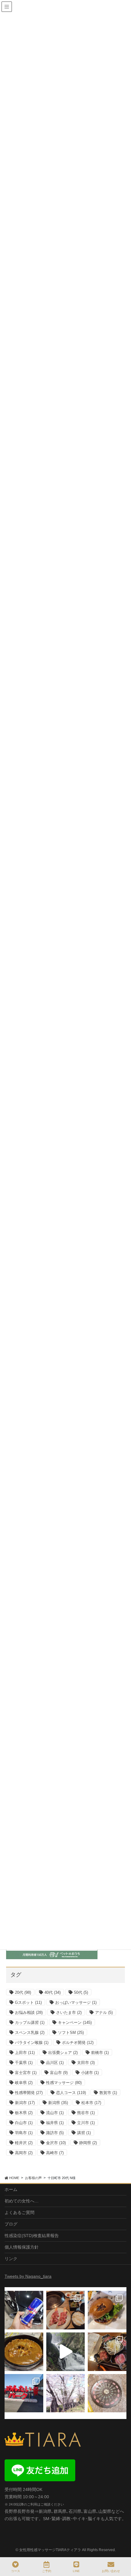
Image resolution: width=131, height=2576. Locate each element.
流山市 (55, 2113)
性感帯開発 (29, 2093)
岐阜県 (24, 2083)
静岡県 (88, 2143)
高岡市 (24, 2153)
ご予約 (47, 2571)
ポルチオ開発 (78, 2043)
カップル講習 (30, 2023)
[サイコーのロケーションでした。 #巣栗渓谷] (66, 2352)
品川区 (55, 2063)
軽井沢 (24, 2143)
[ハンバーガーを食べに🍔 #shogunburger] (107, 2310)
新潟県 (58, 2103)
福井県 (55, 2123)
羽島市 (24, 2133)
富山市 (59, 2073)
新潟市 (25, 2103)
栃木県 (24, 2113)
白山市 (24, 2123)
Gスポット (28, 2002)
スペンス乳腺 (30, 2033)
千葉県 (24, 2063)
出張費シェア (63, 2053)
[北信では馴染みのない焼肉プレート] (107, 2352)
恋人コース (71, 2093)
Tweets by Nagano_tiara (28, 2276)
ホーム (11, 2189)
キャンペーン (75, 2023)
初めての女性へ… (22, 2201)
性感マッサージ (64, 2083)
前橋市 (100, 2053)
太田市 (86, 2063)
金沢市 (56, 2143)
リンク (11, 2259)
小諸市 (90, 2073)
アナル (104, 2012)
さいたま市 (69, 2012)
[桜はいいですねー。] (66, 2393)
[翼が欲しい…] (24, 2310)
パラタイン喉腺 (32, 2043)
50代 (81, 1992)
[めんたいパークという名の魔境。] (24, 2393)
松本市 (91, 2103)
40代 (53, 1992)
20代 (23, 1992)
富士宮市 (26, 2073)
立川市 (86, 2123)
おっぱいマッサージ (76, 2002)
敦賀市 (108, 2093)
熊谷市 (86, 2113)
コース (16, 2571)
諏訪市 (55, 2133)
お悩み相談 (29, 2012)
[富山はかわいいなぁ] (107, 2393)
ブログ (11, 2224)
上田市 (25, 2053)
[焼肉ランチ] (66, 2310)
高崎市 (55, 2153)
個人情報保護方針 (22, 2247)
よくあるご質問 (19, 2212)
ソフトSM (71, 2033)
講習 (84, 2133)
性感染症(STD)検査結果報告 (32, 2236)
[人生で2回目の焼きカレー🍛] (24, 2352)
